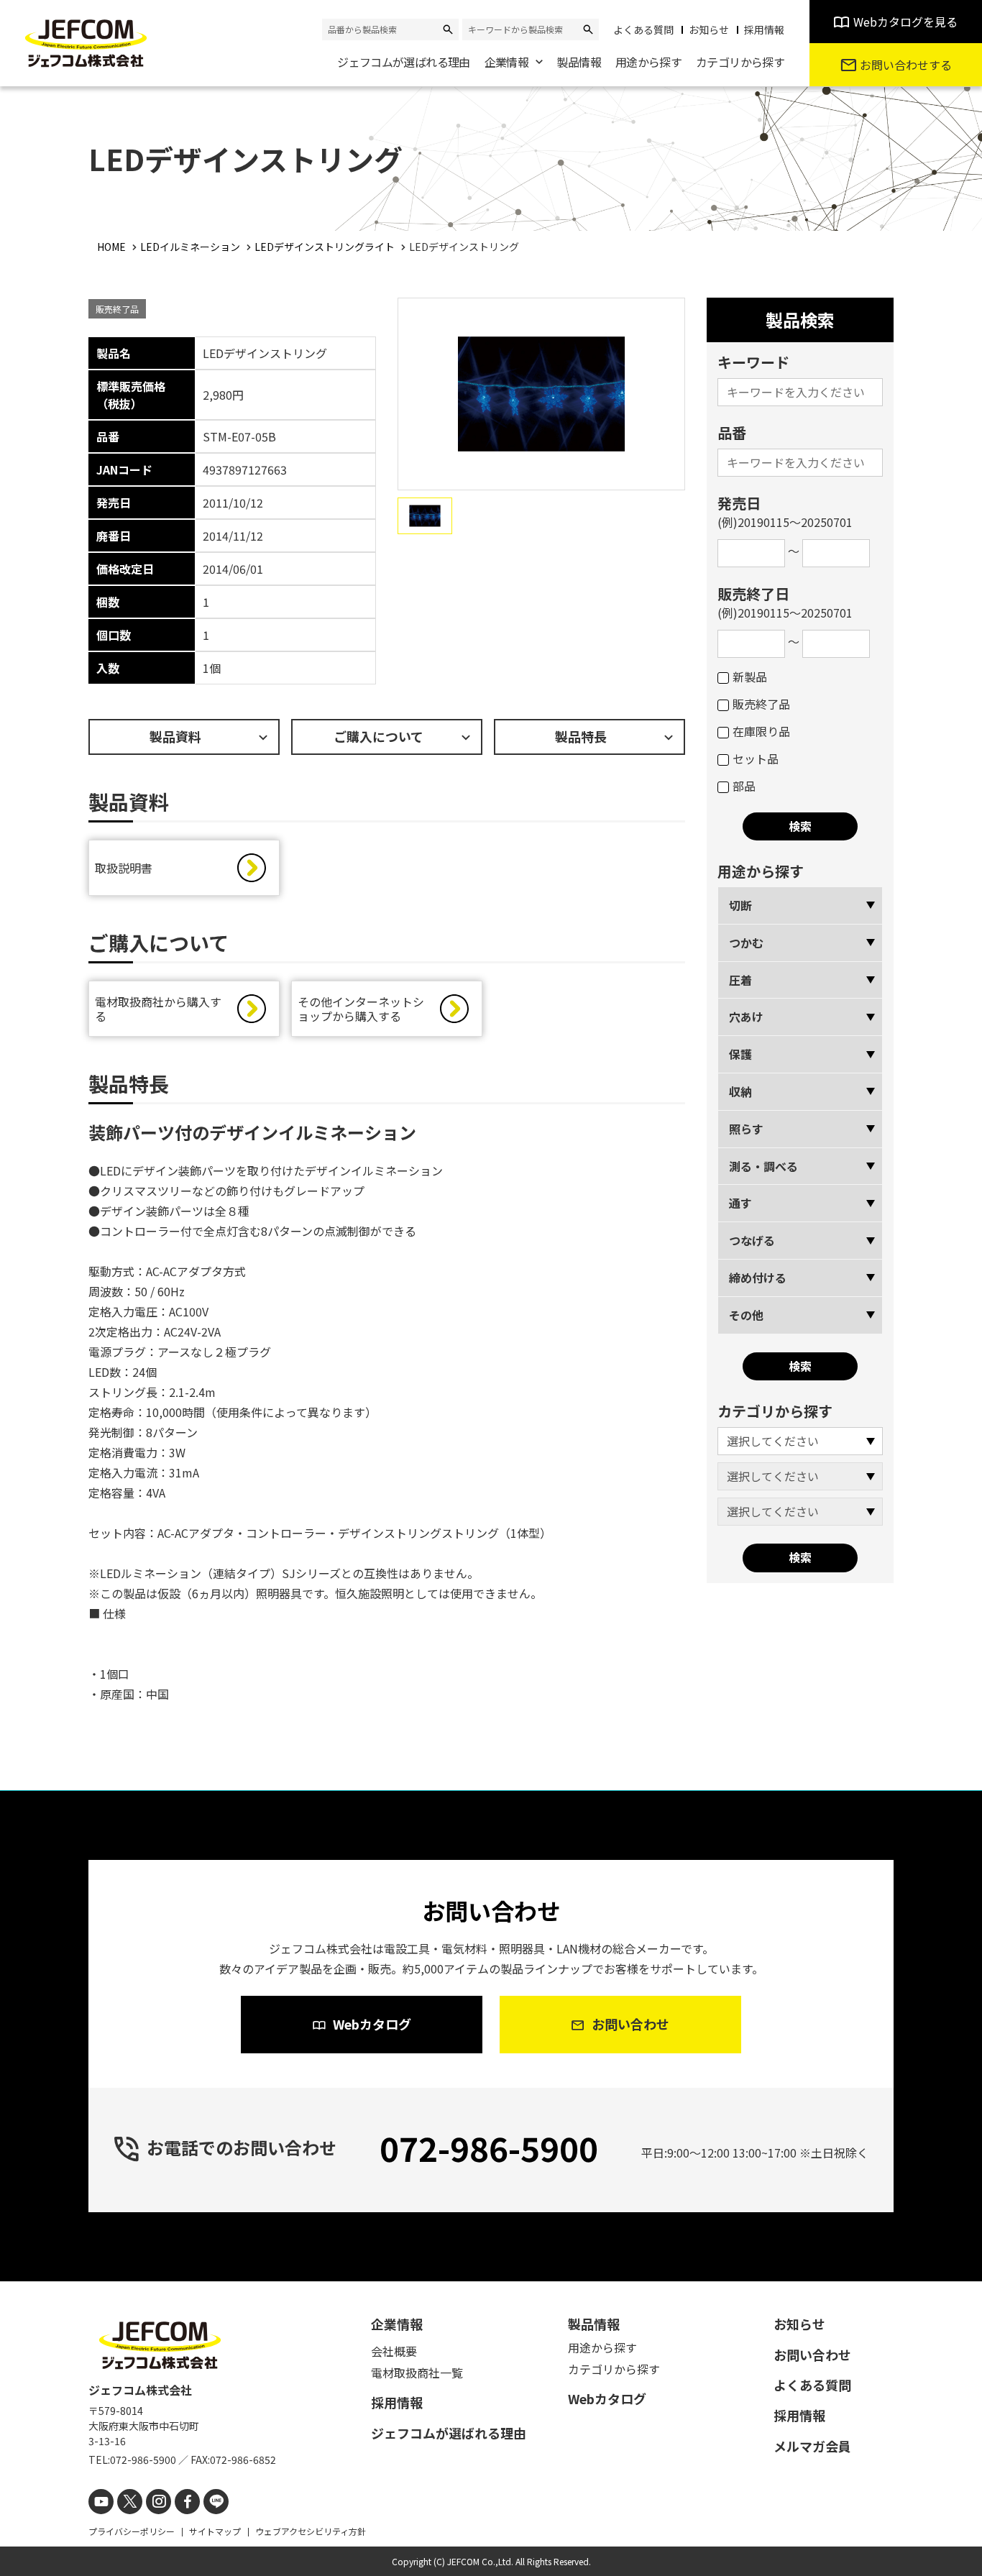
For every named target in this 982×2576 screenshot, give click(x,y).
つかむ (746, 943)
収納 (740, 1091)
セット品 (756, 758)
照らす (746, 1129)
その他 (746, 1315)
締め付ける (758, 1278)
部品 (744, 786)
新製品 (750, 677)
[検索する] (448, 29)
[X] (130, 2502)
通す (740, 1203)
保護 (740, 1054)
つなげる (752, 1240)
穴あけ (746, 1017)
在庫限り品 (761, 731)
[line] (216, 2502)
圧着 (740, 980)
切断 (740, 905)
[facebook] (187, 2502)
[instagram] (159, 2502)
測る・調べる (763, 1166)
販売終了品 (761, 704)
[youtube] (101, 2502)
